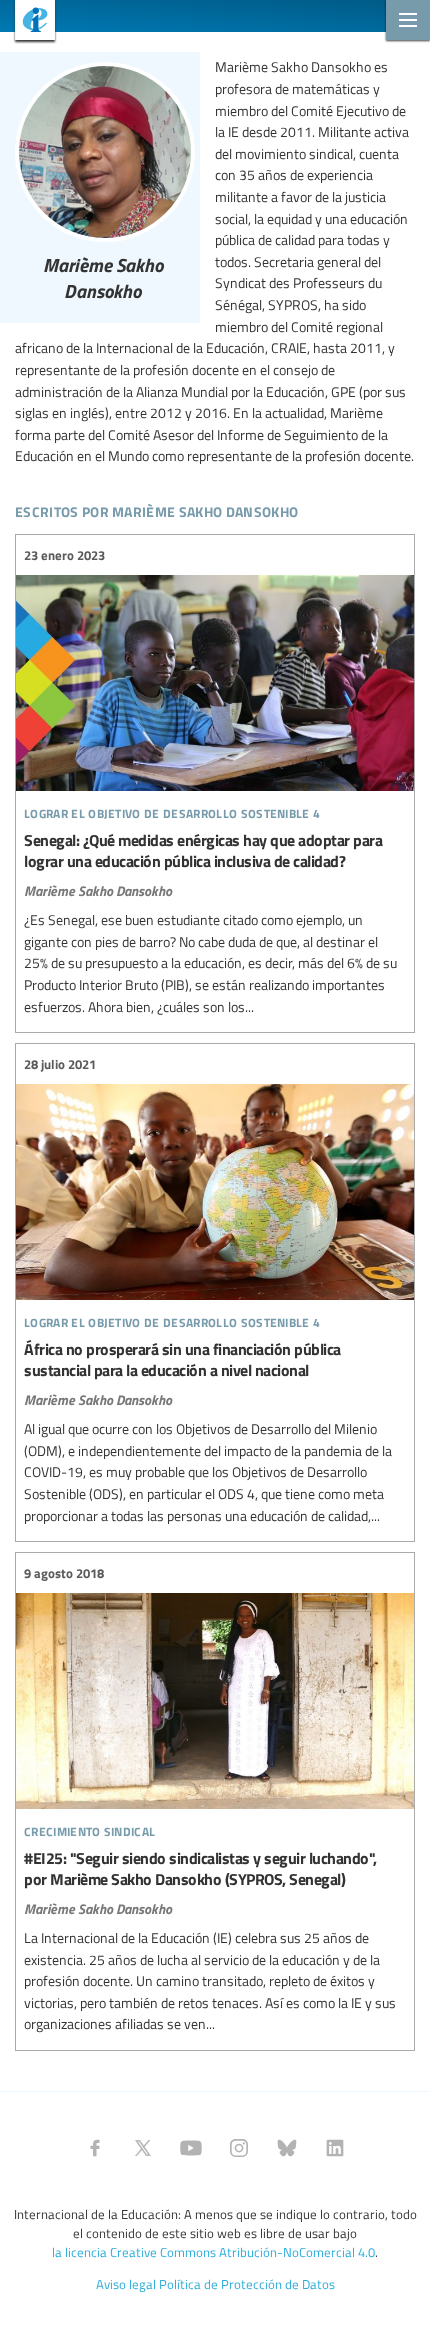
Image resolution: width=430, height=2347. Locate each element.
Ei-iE (27, 22)
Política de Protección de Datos (247, 2284)
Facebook (95, 2148)
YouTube (191, 2148)
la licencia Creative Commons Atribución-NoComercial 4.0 (213, 2252)
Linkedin (335, 2148)
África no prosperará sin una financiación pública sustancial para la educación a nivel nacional (215, 1290)
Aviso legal (126, 2284)
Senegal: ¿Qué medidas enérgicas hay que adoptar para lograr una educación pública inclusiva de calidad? (215, 781)
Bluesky (287, 2148)
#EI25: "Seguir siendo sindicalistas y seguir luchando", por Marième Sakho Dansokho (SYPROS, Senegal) (215, 1799)
